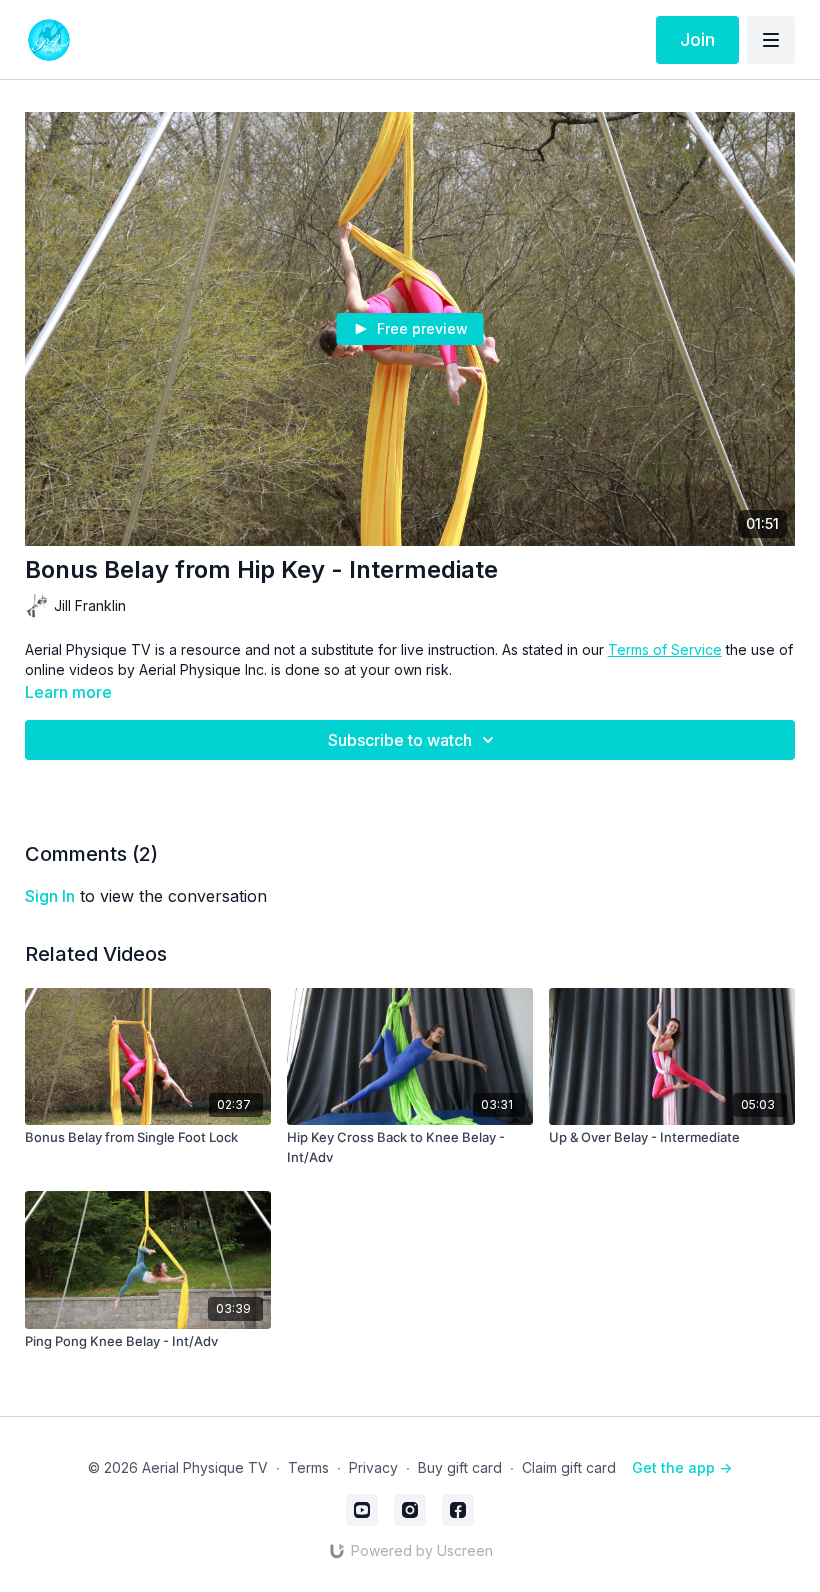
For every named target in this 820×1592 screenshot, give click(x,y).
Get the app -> (682, 1467)
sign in (50, 896)
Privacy (373, 1467)
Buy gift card (460, 1467)
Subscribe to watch (400, 740)
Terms (308, 1467)
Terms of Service (665, 649)
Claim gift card (569, 1467)
